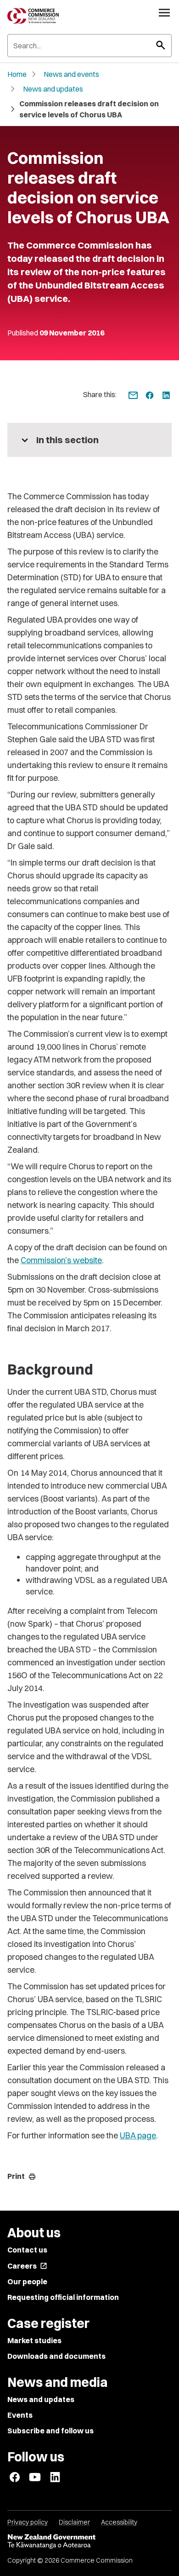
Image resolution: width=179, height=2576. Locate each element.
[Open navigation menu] (164, 12)
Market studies (34, 2340)
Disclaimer (74, 2522)
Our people (27, 2281)
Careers (27, 2266)
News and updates (53, 89)
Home (17, 74)
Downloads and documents (56, 2356)
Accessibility (119, 2522)
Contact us (27, 2250)
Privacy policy (28, 2522)
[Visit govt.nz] (89, 2541)
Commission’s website (61, 1260)
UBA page (138, 2135)
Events (20, 2415)
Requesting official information (63, 2297)
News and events (71, 74)
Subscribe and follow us (50, 2431)
